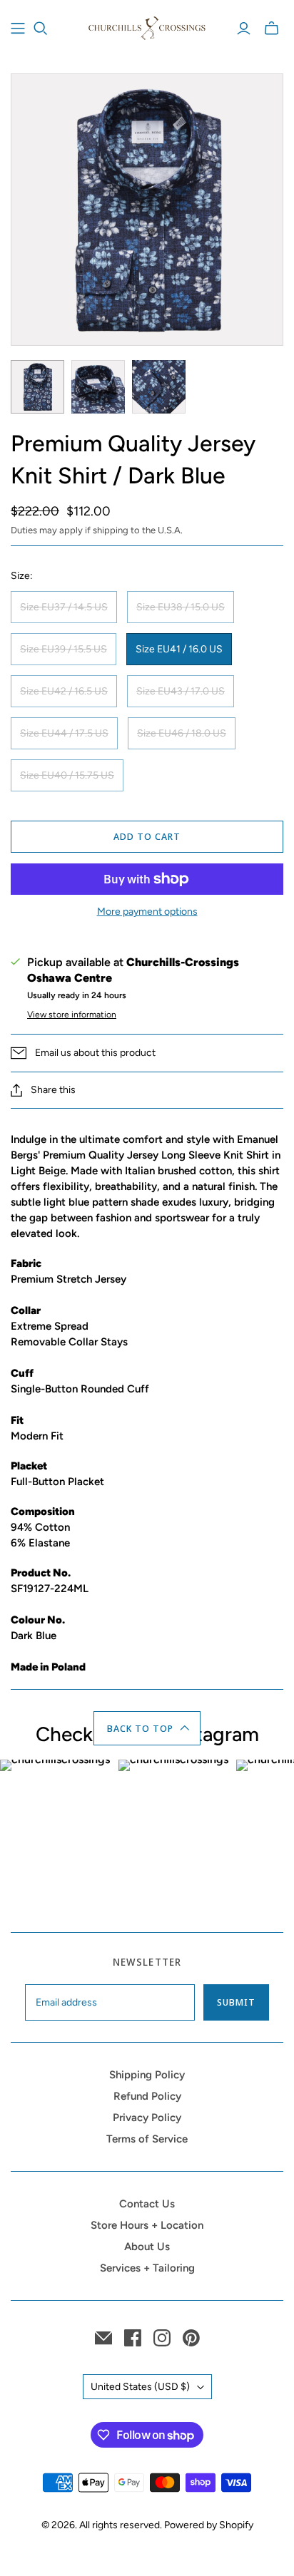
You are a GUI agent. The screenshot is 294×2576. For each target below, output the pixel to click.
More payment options (147, 912)
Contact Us (147, 2204)
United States (140, 2387)
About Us (147, 2247)
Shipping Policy (147, 2075)
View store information (72, 1015)
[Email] (103, 2338)
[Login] (244, 29)
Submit (236, 2002)
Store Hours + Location (147, 2225)
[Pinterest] (191, 2338)
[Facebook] (133, 2338)
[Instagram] (162, 2338)
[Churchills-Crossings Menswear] (147, 26)
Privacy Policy (147, 2118)
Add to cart (147, 836)
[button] (147, 1728)
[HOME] (18, 29)
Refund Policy (147, 2096)
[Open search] (41, 29)
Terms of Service (147, 2139)
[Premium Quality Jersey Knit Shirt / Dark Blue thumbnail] (37, 387)
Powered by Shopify (209, 2525)
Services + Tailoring (147, 2268)
